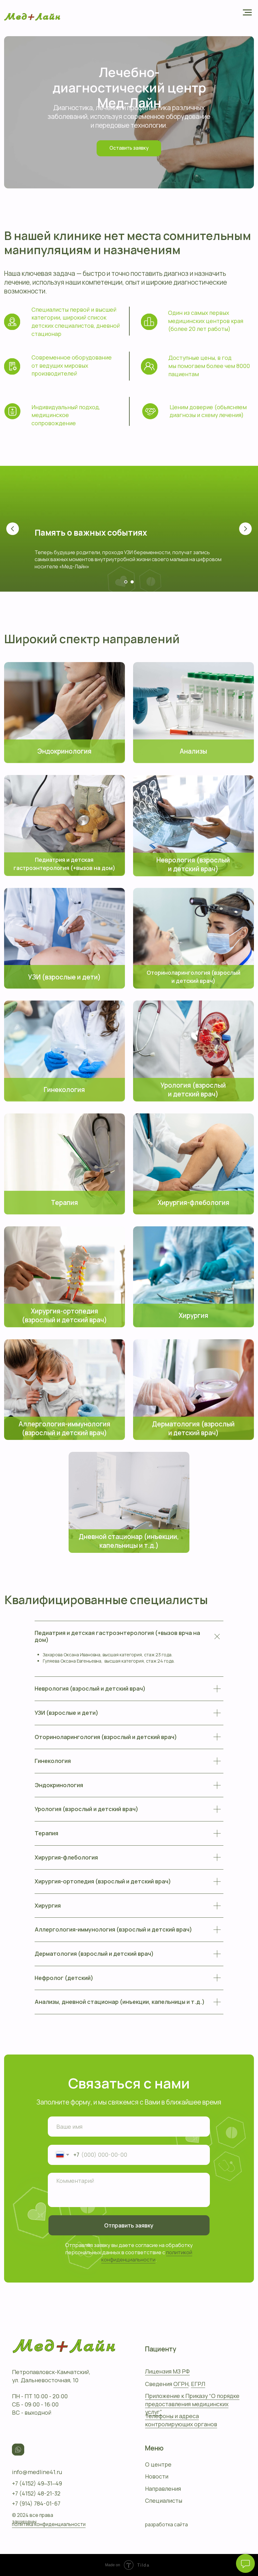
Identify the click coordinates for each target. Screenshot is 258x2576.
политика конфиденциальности (49, 2524)
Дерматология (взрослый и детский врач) (193, 1428)
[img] (64, 712)
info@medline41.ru (37, 2472)
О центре (158, 2464)
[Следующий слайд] (245, 529)
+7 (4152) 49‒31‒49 (37, 2483)
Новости (157, 2476)
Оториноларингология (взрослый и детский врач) (193, 977)
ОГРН (181, 2384)
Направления (163, 2489)
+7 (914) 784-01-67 (36, 2503)
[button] (129, 148)
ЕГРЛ (198, 2384)
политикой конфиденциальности (147, 2256)
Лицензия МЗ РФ (167, 2371)
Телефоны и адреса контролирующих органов (181, 2420)
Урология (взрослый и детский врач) (193, 1090)
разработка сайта (166, 2525)
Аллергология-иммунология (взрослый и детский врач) (64, 1428)
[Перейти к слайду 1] (126, 582)
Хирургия (193, 1315)
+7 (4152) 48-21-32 (36, 2493)
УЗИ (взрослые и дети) (64, 977)
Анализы (193, 751)
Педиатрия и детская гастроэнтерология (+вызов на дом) (64, 864)
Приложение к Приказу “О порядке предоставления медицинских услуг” (192, 2404)
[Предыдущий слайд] (13, 529)
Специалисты (164, 2501)
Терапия (64, 1202)
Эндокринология (64, 751)
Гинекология (64, 1090)
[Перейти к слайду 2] (132, 582)
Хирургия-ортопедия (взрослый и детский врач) (64, 1315)
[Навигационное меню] (247, 13)
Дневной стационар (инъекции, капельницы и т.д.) (129, 1541)
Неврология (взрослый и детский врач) (193, 864)
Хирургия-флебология (193, 1202)
